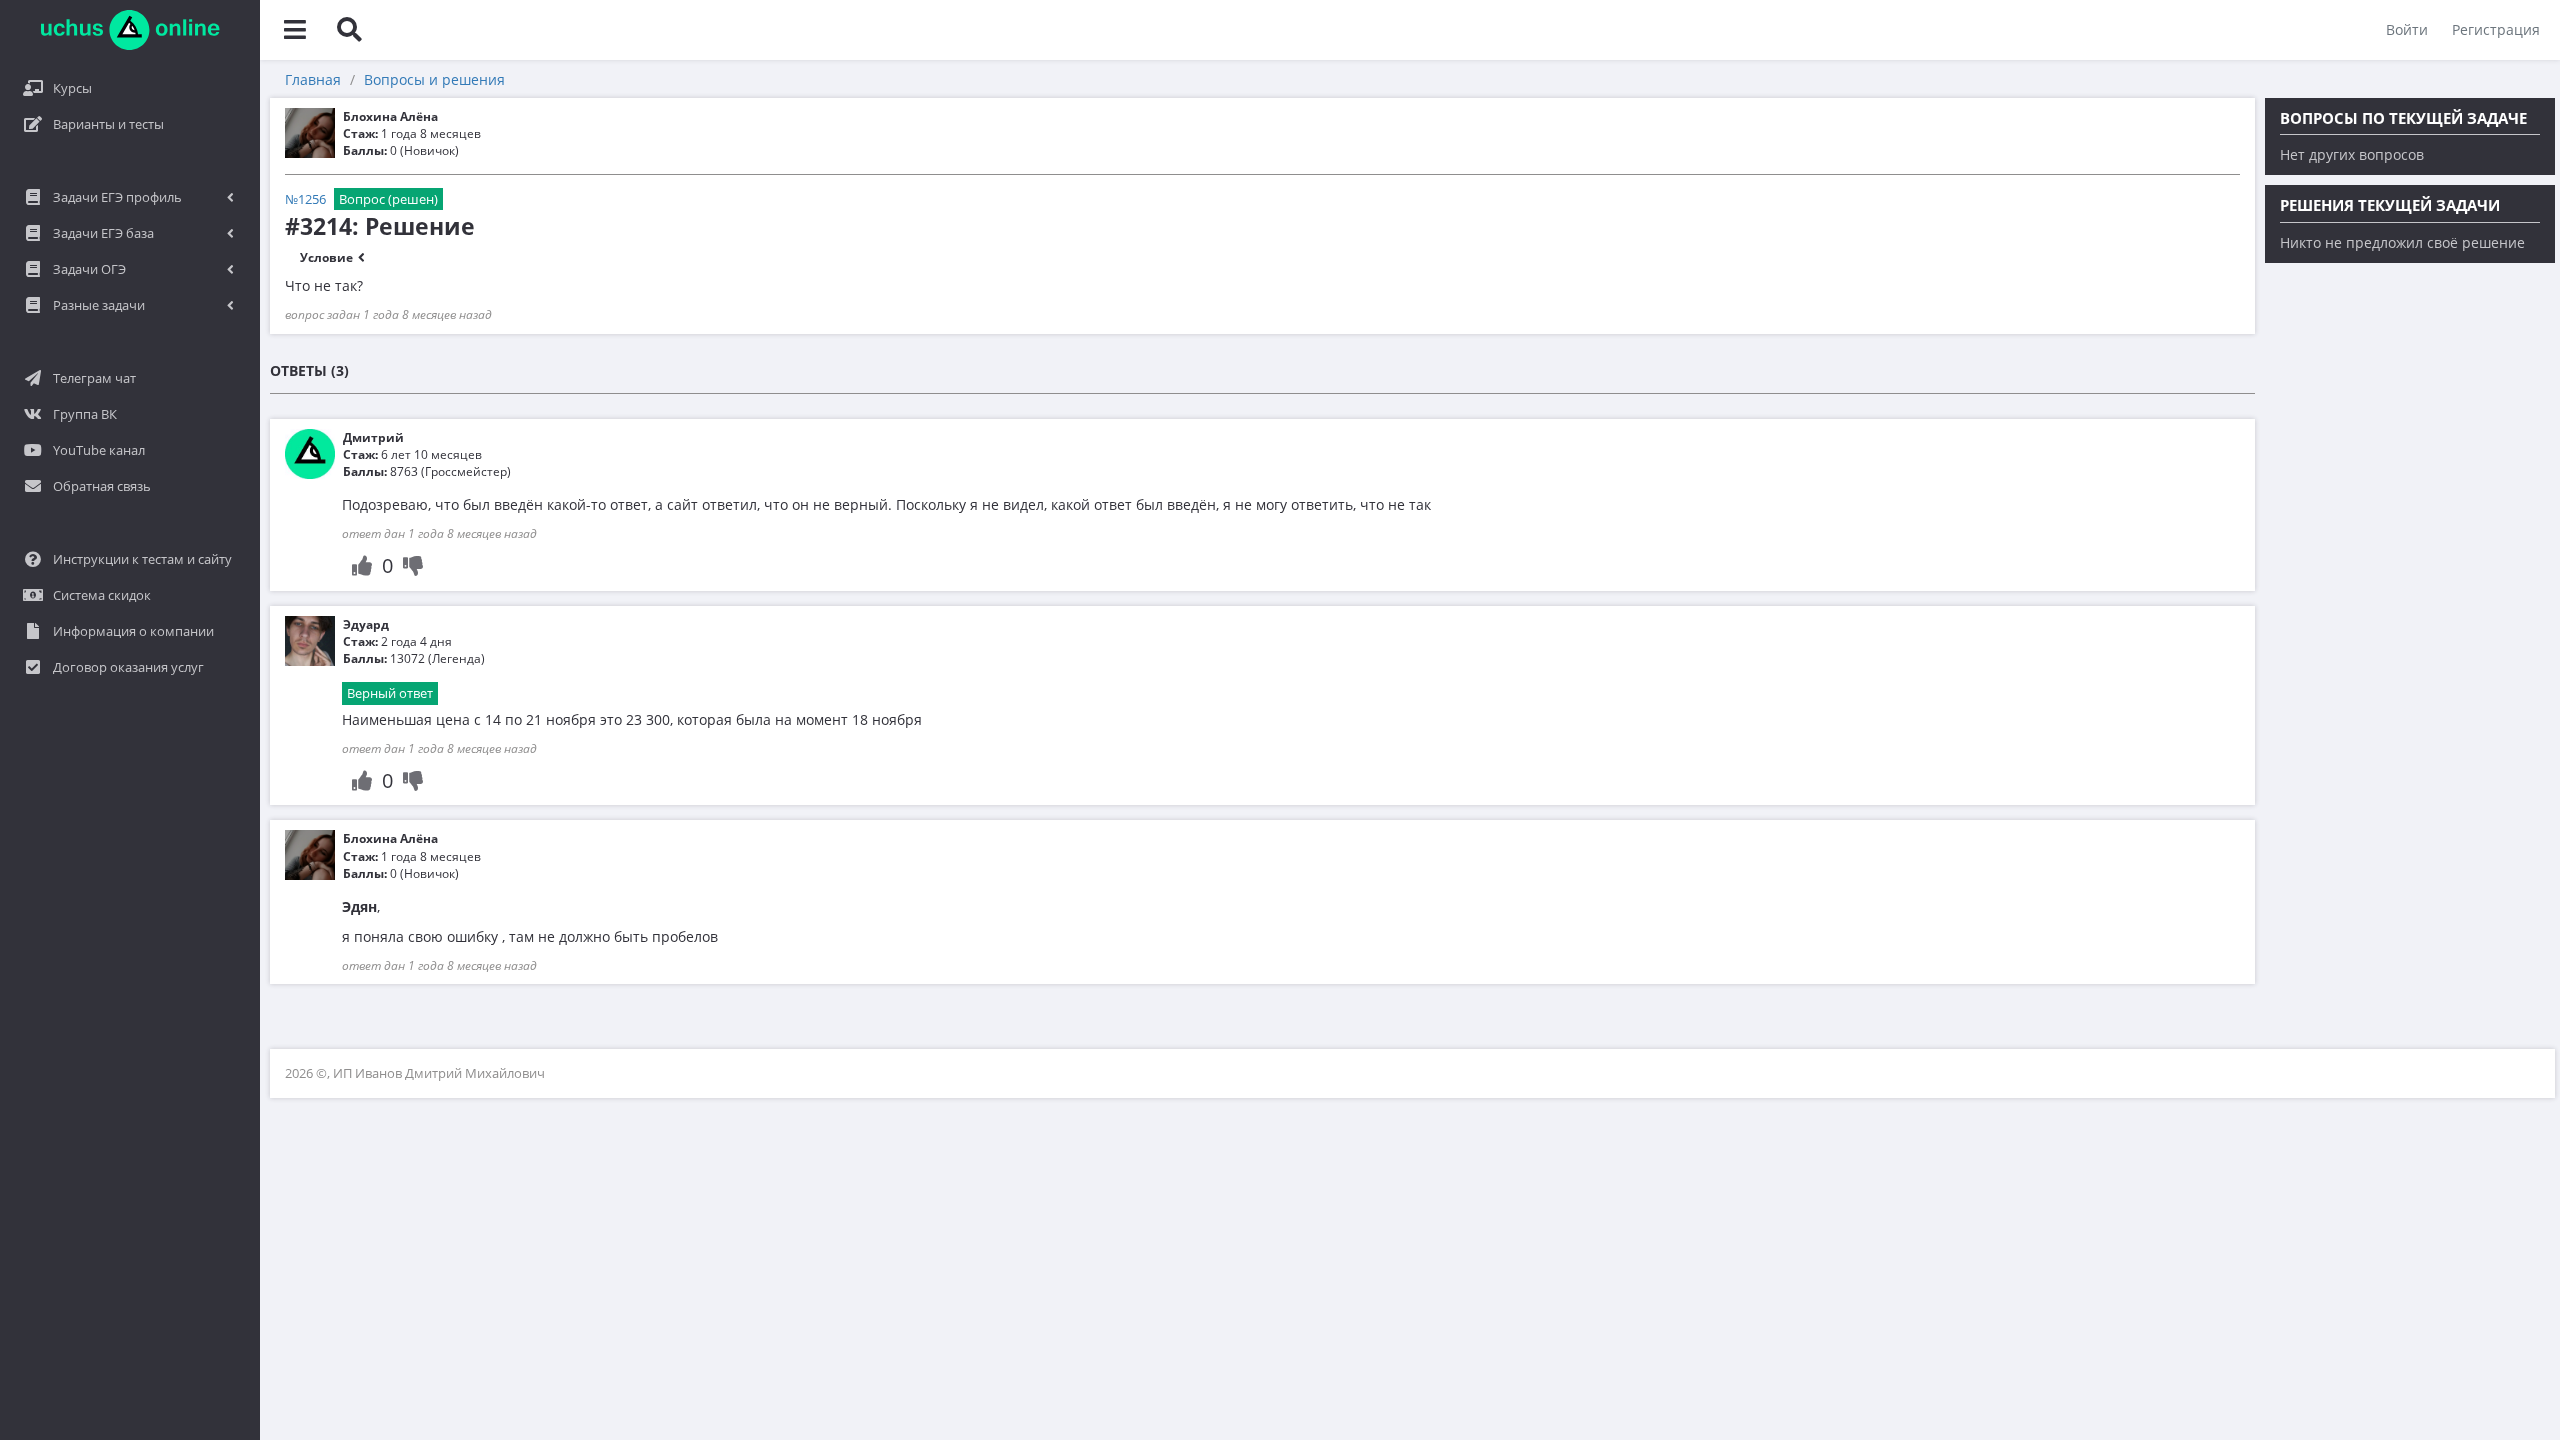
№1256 (305, 199)
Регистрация (2496, 29)
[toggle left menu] (295, 30)
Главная (313, 79)
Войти (2407, 29)
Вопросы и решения (434, 79)
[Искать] (349, 30)
